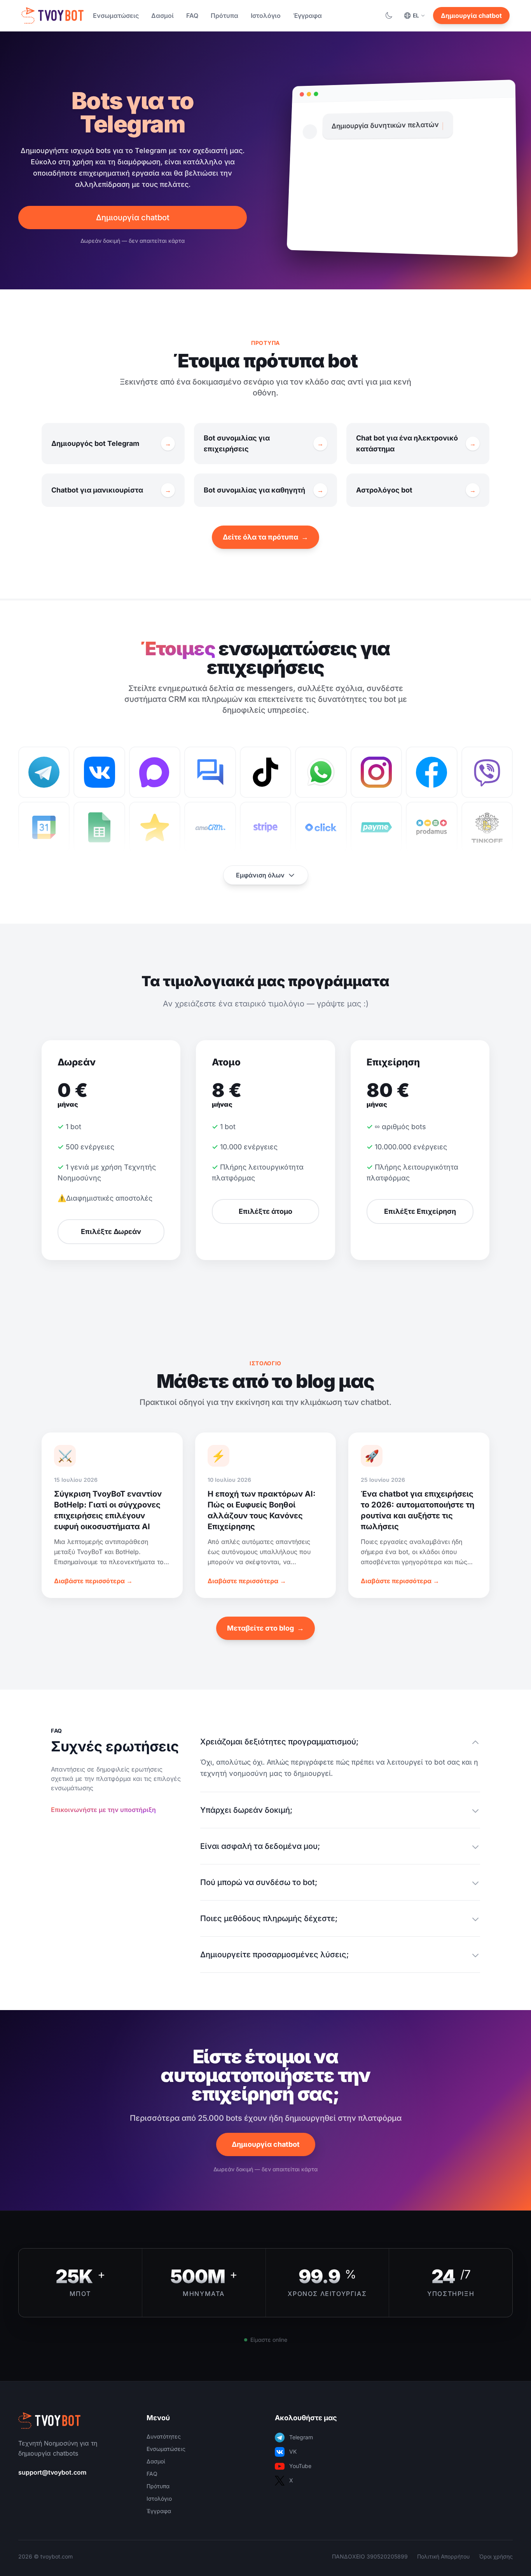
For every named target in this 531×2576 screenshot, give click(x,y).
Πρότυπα (224, 16)
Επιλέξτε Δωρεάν (111, 1231)
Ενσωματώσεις (116, 16)
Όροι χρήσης (496, 2556)
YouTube (300, 2466)
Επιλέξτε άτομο (265, 1211)
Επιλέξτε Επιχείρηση (420, 1211)
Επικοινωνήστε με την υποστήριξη (103, 1810)
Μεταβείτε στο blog (265, 1628)
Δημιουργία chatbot (471, 16)
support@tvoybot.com (52, 2472)
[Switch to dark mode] (389, 16)
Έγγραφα (307, 16)
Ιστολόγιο (266, 16)
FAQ (192, 16)
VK (293, 2452)
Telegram (301, 2437)
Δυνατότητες (164, 2436)
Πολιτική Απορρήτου (443, 2556)
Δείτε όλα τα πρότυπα (265, 537)
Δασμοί (162, 16)
